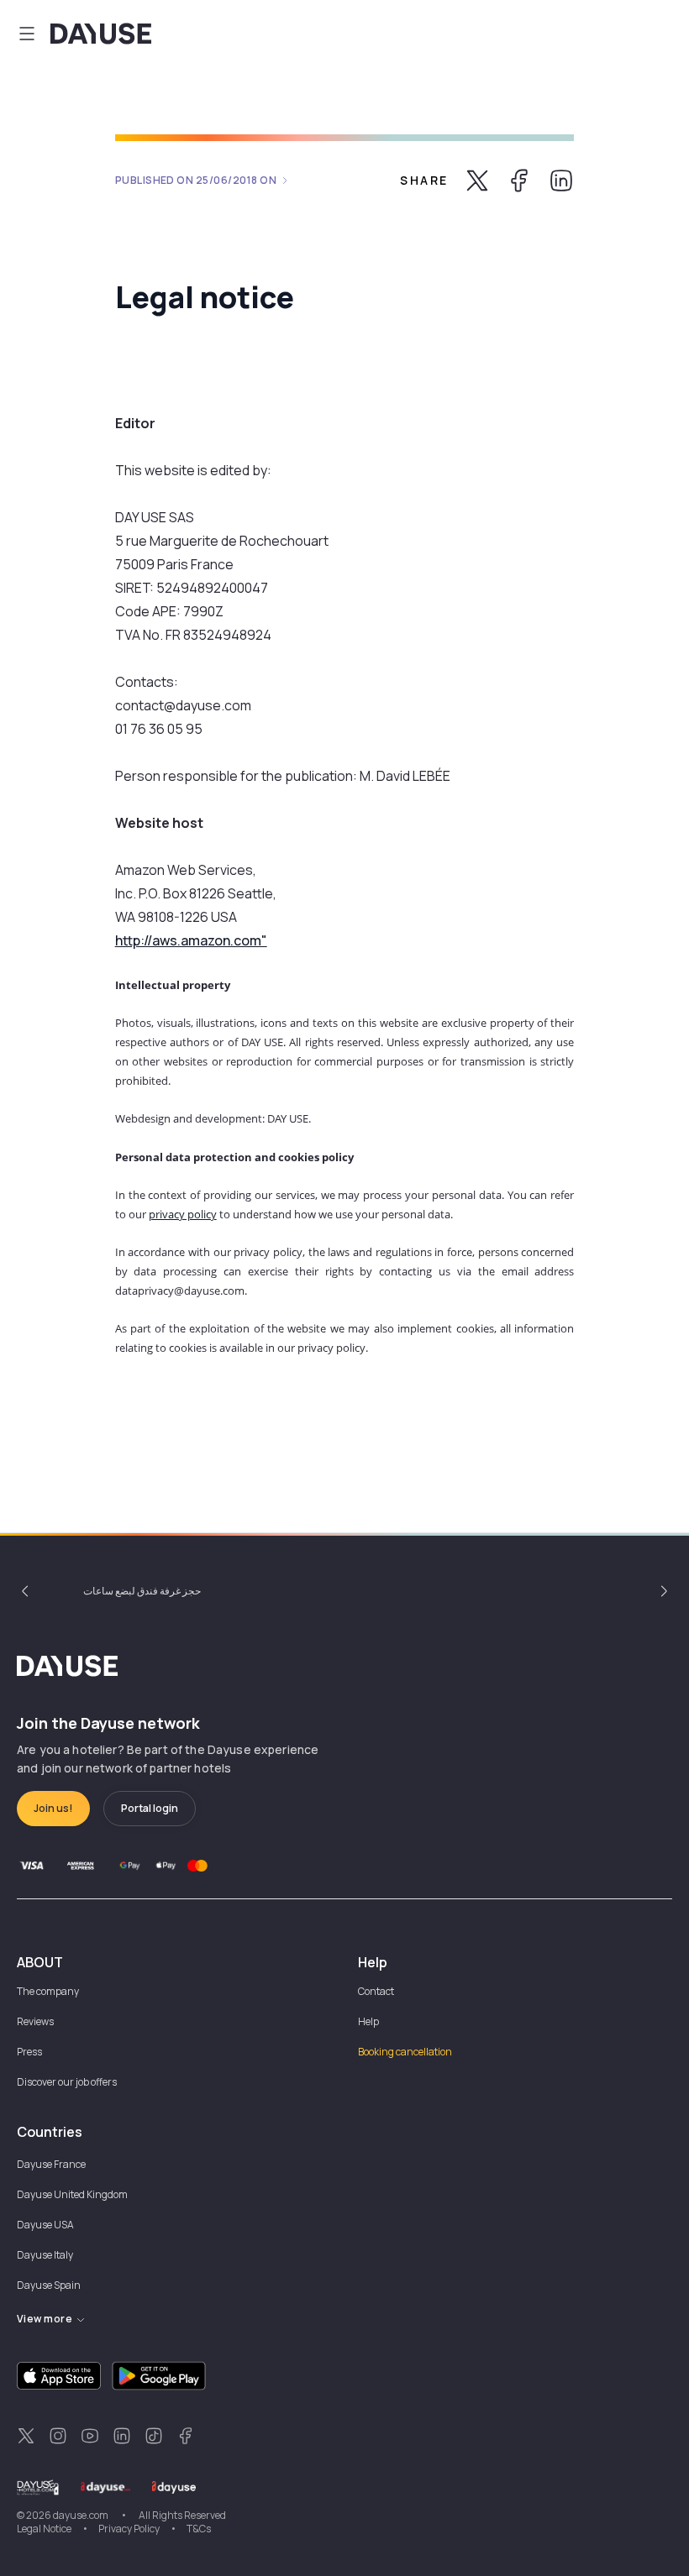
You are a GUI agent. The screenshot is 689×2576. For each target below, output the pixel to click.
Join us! (53, 1808)
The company (48, 1991)
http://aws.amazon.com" (191, 940)
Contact (376, 1991)
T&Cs (199, 2529)
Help (368, 2021)
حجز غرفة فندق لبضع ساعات (142, 1591)
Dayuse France (51, 2164)
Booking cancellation (405, 2052)
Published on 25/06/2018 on (196, 180)
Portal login (150, 1808)
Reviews (35, 2021)
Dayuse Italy (45, 2255)
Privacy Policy (129, 2529)
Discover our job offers (67, 2082)
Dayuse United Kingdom (72, 2194)
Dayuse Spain (49, 2285)
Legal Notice (44, 2529)
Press (29, 2052)
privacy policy (183, 1214)
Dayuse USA (45, 2225)
